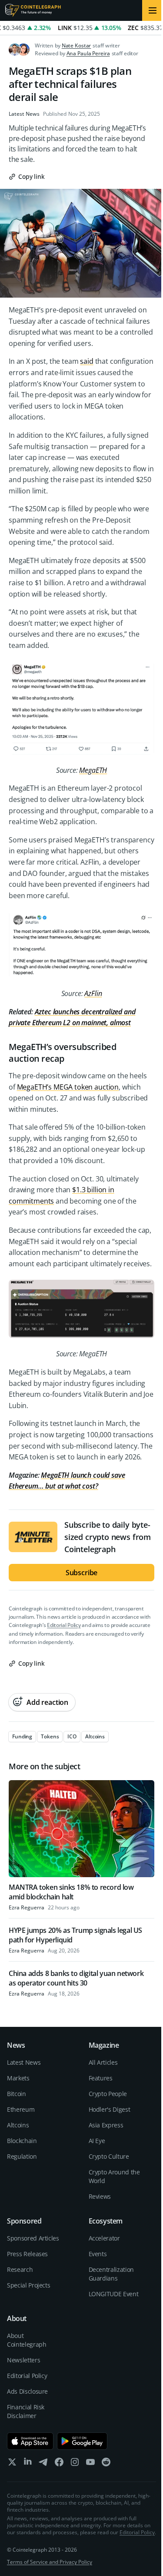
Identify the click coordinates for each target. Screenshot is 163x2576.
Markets (18, 2078)
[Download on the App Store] (30, 2441)
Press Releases (27, 2254)
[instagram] (75, 2464)
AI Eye (97, 2141)
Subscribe (82, 1573)
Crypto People (108, 2094)
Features (101, 2078)
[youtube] (90, 2464)
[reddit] (106, 2464)
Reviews (100, 2196)
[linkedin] (28, 2464)
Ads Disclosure (27, 2391)
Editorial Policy (64, 1625)
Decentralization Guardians (111, 2274)
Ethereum (21, 2109)
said (86, 361)
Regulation (22, 2156)
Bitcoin (17, 2094)
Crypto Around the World (114, 2176)
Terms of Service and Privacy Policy (50, 2562)
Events (98, 2254)
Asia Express (106, 2125)
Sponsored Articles (33, 2238)
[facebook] (59, 2464)
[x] (12, 2464)
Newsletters (23, 2360)
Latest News (24, 114)
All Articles (103, 2062)
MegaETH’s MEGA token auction (68, 1087)
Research (20, 2269)
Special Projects (28, 2285)
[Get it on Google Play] (82, 2441)
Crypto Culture (109, 2156)
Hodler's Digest (110, 2109)
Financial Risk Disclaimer (26, 2411)
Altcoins (18, 2125)
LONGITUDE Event (114, 2294)
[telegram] (43, 2464)
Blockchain (22, 2141)
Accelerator (104, 2238)
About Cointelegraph (27, 2340)
